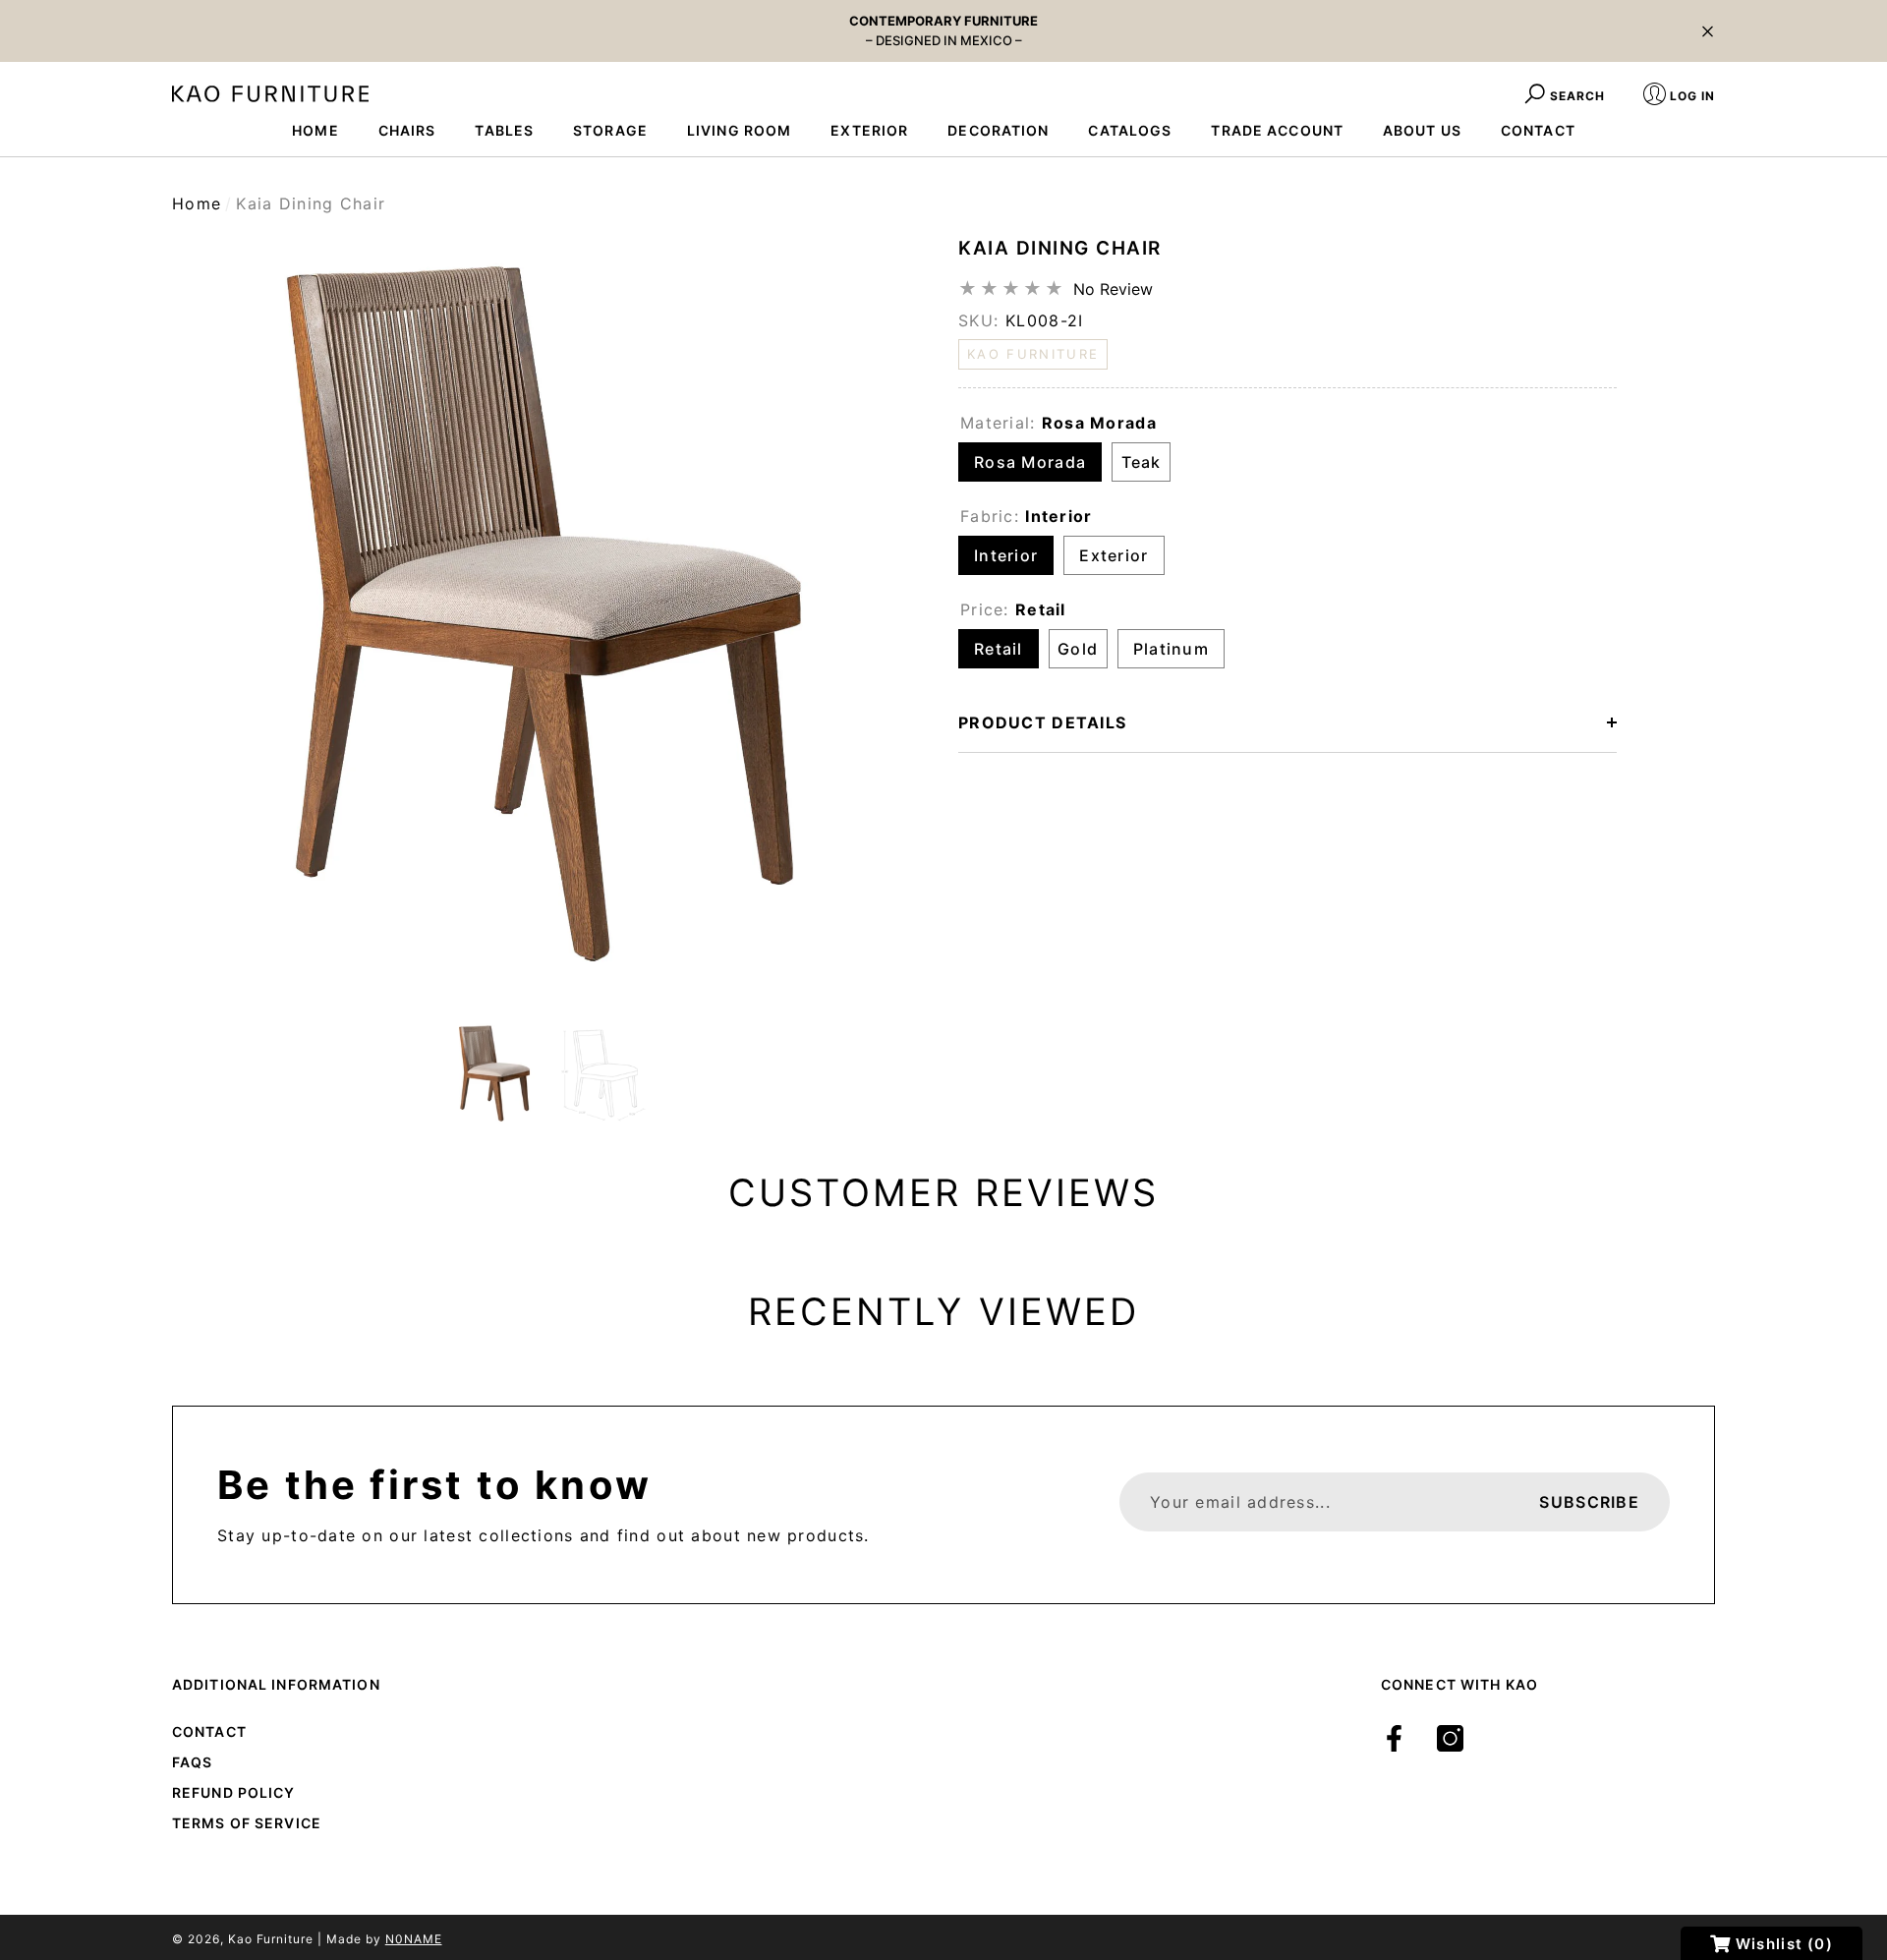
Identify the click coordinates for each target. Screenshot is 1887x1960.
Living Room (739, 130)
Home (197, 203)
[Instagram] (1450, 1738)
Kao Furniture (271, 1939)
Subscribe (1589, 1502)
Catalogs (1130, 130)
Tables (504, 130)
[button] (1708, 31)
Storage (610, 130)
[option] (550, 613)
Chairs (407, 130)
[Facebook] (1394, 1738)
